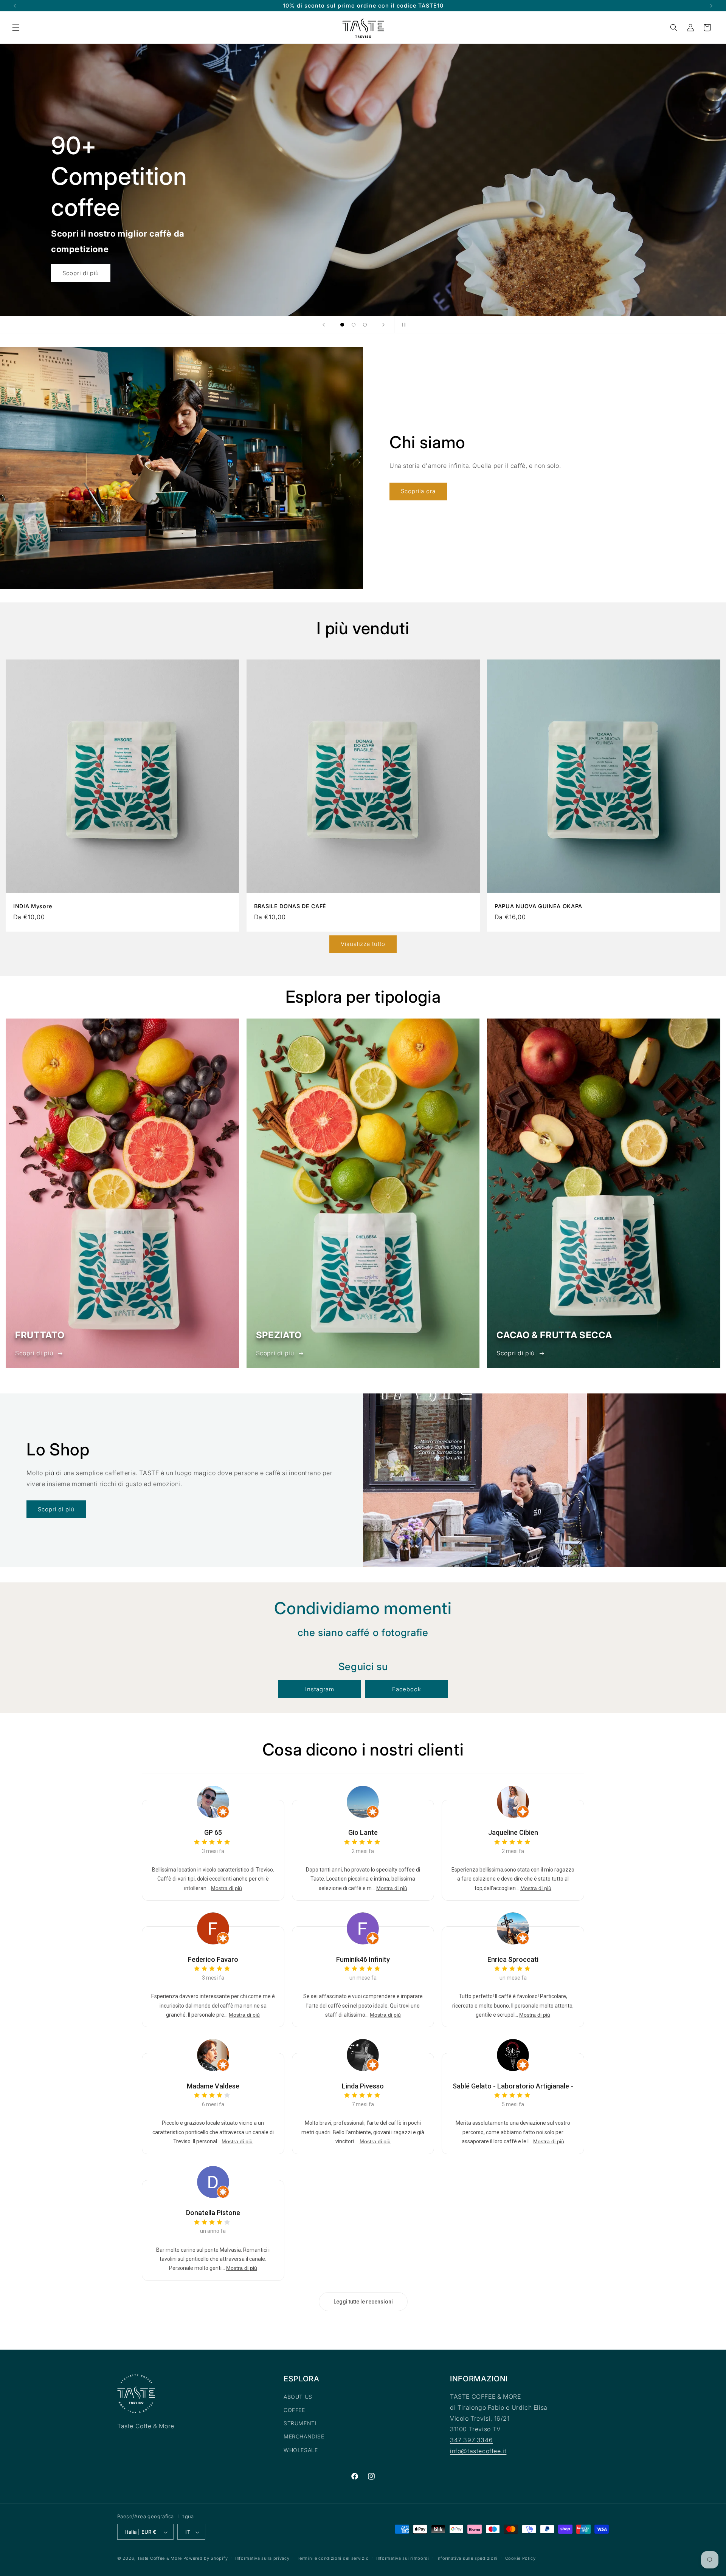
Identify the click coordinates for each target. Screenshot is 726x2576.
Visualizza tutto (363, 944)
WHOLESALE (301, 2450)
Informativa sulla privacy (262, 2558)
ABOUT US (298, 2397)
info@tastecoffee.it (478, 2451)
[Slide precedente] (324, 325)
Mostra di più (226, 1888)
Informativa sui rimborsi (403, 2558)
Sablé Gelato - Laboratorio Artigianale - (513, 2086)
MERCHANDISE (304, 2437)
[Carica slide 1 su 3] (342, 325)
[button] (16, 28)
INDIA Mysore (33, 906)
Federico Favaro (213, 1959)
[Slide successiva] (383, 325)
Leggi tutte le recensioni (363, 2302)
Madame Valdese (213, 2086)
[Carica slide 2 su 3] (354, 325)
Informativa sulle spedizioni (467, 2558)
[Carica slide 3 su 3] (365, 325)
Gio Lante (363, 1833)
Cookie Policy (520, 2558)
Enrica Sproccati (513, 1959)
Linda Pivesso (363, 2086)
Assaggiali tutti (84, 273)
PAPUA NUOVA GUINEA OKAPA (538, 906)
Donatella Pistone (213, 2213)
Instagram (320, 1689)
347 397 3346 (471, 2440)
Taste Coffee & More (160, 2559)
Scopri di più (34, 1353)
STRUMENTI (300, 2424)
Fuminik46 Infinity (363, 1959)
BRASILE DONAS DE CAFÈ (290, 906)
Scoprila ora (418, 492)
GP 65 (213, 1833)
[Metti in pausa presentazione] (402, 325)
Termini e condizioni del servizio (333, 2558)
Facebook (407, 1689)
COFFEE (294, 2410)
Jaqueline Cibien (513, 1833)
